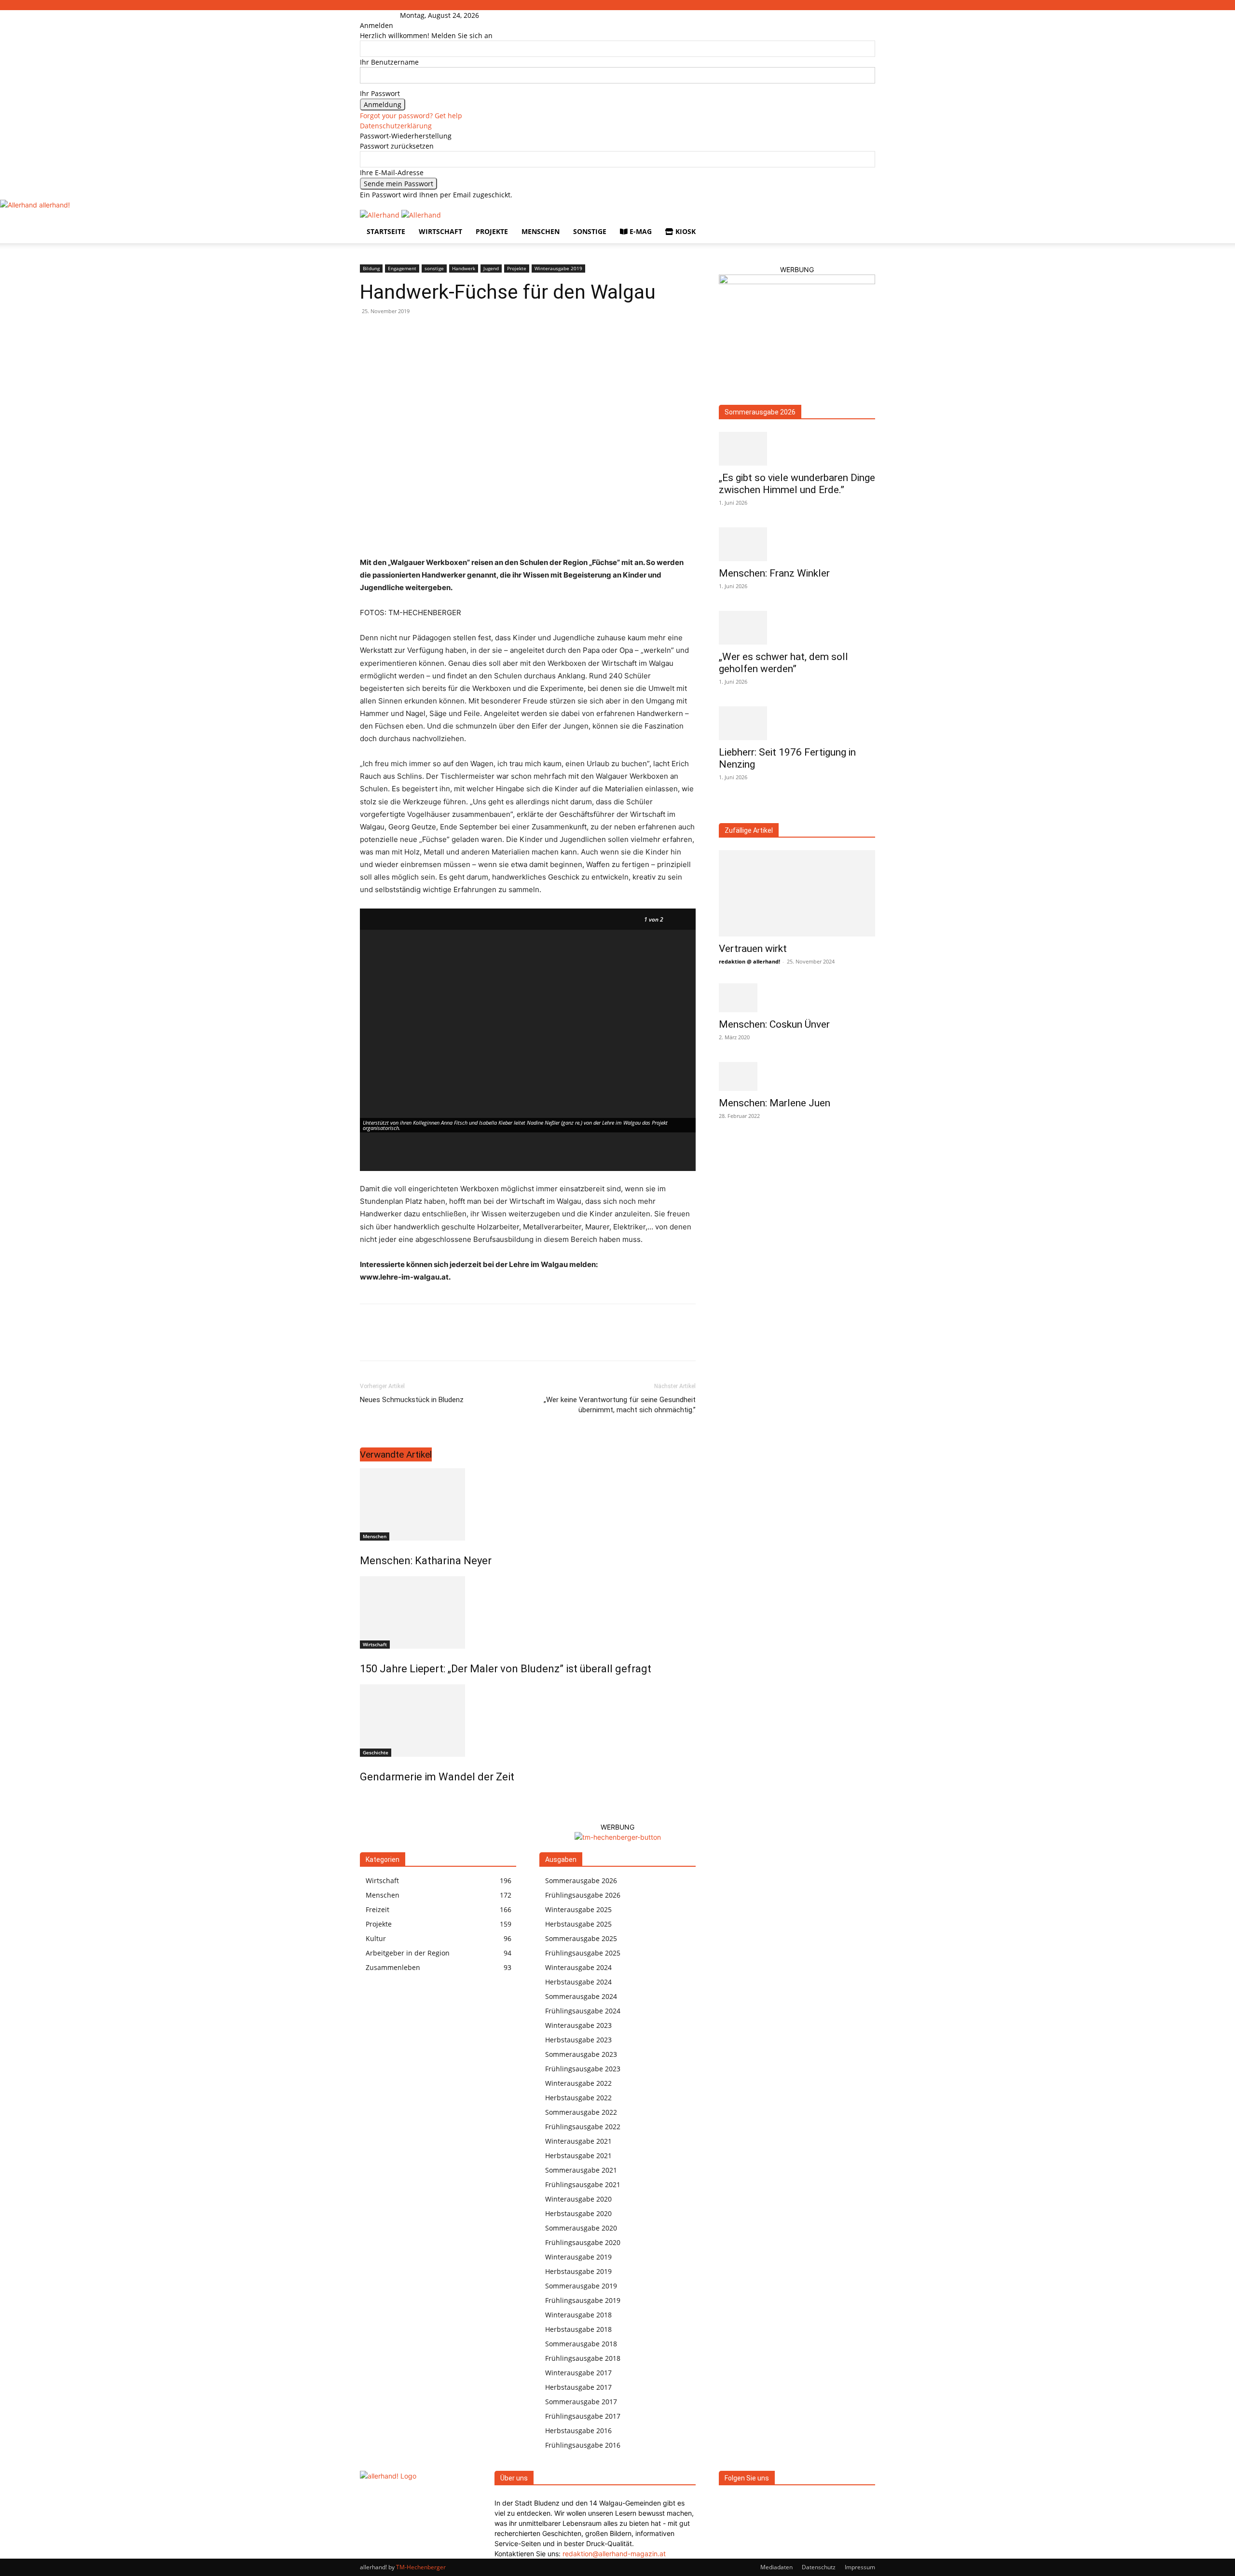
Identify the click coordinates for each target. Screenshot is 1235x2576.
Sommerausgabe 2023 (581, 2054)
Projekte (492, 231)
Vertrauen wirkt (753, 949)
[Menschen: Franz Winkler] (797, 544)
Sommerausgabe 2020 (581, 2228)
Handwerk (464, 268)
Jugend (491, 268)
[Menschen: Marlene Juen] (797, 1076)
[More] (459, 1341)
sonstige (590, 231)
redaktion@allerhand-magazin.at (614, 2554)
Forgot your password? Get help (411, 116)
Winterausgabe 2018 (578, 2315)
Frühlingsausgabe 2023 (583, 2069)
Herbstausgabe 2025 (578, 1924)
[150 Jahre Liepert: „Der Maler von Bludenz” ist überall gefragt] (528, 1612)
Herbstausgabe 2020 (578, 2213)
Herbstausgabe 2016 (578, 2431)
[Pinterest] (414, 1341)
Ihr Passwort (380, 93)
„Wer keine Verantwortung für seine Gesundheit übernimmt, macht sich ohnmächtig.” (620, 1405)
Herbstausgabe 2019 (578, 2271)
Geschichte (376, 1752)
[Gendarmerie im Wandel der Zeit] (528, 1721)
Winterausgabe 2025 (578, 1909)
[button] (864, 222)
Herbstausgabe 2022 (578, 2098)
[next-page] (368, 1798)
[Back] (493, 15)
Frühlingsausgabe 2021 (583, 2184)
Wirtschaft (440, 231)
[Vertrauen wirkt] (797, 893)
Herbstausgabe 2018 (578, 2329)
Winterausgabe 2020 (578, 2199)
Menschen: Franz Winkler (774, 573)
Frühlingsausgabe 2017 (583, 2416)
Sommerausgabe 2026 (760, 412)
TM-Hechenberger (421, 2567)
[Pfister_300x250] (797, 282)
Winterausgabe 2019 (558, 268)
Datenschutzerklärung (396, 126)
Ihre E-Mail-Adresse (392, 172)
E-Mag (640, 231)
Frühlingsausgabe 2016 (583, 2445)
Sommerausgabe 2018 (581, 2344)
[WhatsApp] (436, 1341)
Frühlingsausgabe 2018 (583, 2358)
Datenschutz (819, 2567)
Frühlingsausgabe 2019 (583, 2300)
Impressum (860, 2567)
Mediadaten (776, 2567)
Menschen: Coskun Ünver (774, 1024)
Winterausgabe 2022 (578, 2083)
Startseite (386, 231)
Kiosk (685, 231)
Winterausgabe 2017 (578, 2373)
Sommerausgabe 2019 (581, 2286)
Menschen (541, 231)
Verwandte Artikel (396, 1454)
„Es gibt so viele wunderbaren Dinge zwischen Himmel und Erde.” (797, 484)
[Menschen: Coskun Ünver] (797, 998)
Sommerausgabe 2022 (581, 2112)
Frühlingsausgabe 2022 (583, 2127)
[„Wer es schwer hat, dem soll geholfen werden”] (797, 628)
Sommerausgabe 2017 (581, 2402)
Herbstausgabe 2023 (578, 2040)
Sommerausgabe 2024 (581, 1996)
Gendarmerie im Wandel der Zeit (437, 1777)
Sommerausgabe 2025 (581, 1938)
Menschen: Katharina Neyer (426, 1561)
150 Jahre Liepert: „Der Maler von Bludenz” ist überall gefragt (506, 1669)
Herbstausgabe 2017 (578, 2387)
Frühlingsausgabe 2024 (583, 2011)
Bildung (371, 268)
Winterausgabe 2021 (578, 2141)
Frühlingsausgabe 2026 (583, 1895)
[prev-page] (363, 1798)
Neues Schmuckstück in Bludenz (412, 1400)
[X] (392, 1341)
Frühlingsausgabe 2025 (583, 1953)
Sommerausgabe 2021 (581, 2170)
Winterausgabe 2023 (578, 2025)
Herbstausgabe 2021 (578, 2156)
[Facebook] (374, 15)
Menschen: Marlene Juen (775, 1103)
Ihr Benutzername (389, 62)
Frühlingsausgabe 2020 (583, 2242)
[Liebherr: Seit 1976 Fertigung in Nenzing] (797, 723)
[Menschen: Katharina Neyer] (528, 1504)
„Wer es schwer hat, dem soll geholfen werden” (783, 663)
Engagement (402, 268)
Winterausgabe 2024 (578, 1967)
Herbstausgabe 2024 (578, 1982)
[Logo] (381, 215)
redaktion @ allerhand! (749, 961)
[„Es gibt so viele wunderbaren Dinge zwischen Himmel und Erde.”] (797, 449)
